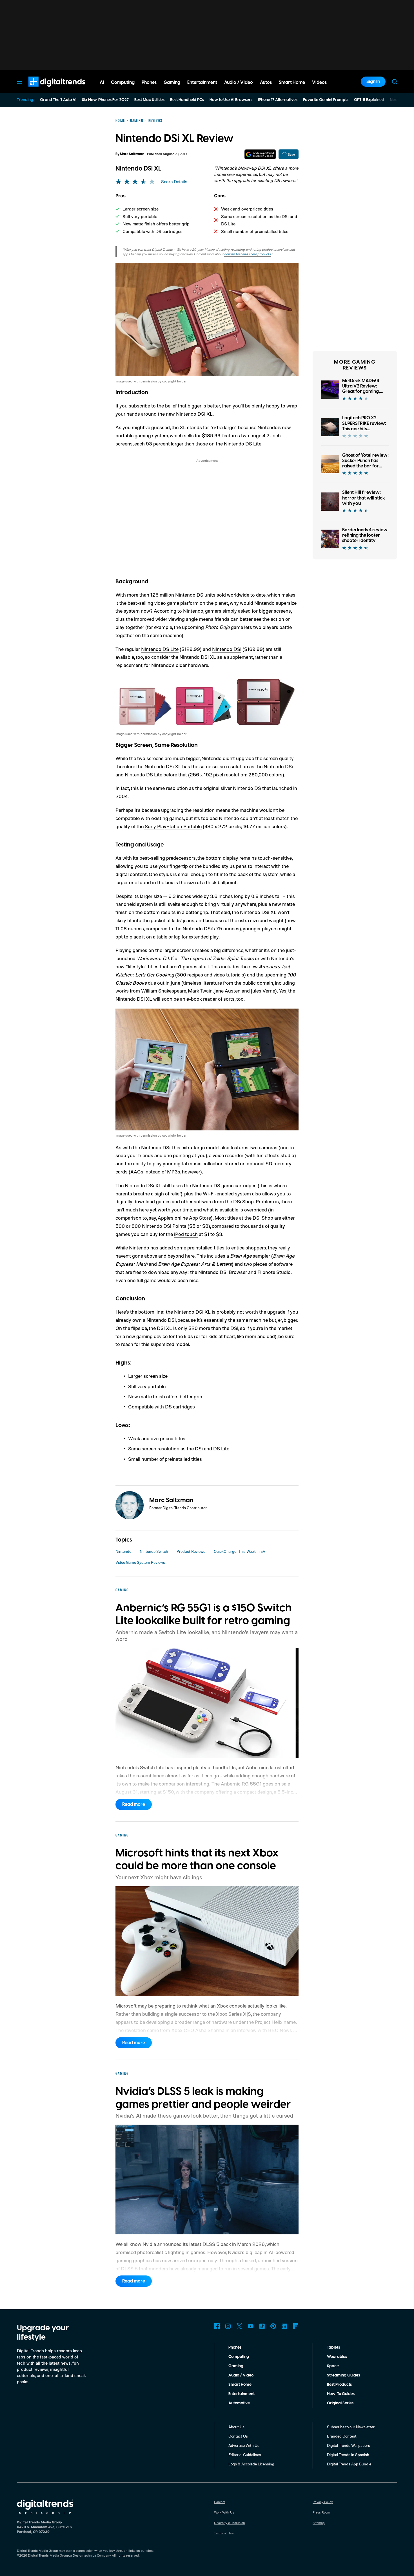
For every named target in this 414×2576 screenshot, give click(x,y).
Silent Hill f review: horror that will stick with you (364, 498)
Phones (235, 2347)
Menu (19, 82)
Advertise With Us (244, 2445)
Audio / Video (241, 2375)
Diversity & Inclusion (230, 2523)
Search (395, 82)
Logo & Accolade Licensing (251, 2464)
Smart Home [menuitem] (292, 82)
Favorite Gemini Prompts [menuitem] (326, 100)
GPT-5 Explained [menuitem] (369, 100)
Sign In (373, 82)
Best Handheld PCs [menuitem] (187, 100)
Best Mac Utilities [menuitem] (149, 100)
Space (333, 2366)
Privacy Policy (323, 2502)
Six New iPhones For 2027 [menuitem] (105, 100)
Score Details (174, 182)
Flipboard (296, 2326)
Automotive (239, 2403)
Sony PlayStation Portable (173, 826)
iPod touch (186, 1234)
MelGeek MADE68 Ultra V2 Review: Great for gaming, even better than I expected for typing (363, 392)
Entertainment (241, 2394)
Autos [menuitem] (266, 82)
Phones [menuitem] (149, 82)
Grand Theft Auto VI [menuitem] (58, 100)
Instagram (228, 2326)
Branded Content (342, 2436)
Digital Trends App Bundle (349, 2464)
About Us (236, 2427)
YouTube (251, 2326)
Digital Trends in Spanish (348, 2455)
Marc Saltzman (132, 154)
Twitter (239, 2326)
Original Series (340, 2403)
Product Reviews (191, 1551)
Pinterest (273, 2326)
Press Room (321, 2512)
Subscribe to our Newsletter (351, 2427)
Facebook (217, 2326)
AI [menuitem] (102, 82)
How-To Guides (341, 2394)
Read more (134, 1804)
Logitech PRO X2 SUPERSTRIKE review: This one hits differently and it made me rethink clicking (364, 431)
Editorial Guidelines (245, 2455)
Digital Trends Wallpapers (349, 2445)
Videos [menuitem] (319, 82)
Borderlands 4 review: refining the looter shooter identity (365, 535)
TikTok (262, 2326)
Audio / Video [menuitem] (239, 82)
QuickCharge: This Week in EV (240, 1551)
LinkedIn (284, 2326)
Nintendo (123, 1551)
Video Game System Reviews (140, 1562)
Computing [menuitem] (123, 82)
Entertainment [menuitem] (202, 82)
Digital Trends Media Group (48, 2555)
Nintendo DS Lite (160, 649)
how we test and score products (247, 254)
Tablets (333, 2347)
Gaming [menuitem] (172, 82)
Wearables (337, 2357)
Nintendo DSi (227, 649)
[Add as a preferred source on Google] (260, 154)
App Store (200, 1218)
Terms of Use (224, 2533)
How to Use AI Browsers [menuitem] (231, 100)
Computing (239, 2357)
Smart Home (240, 2385)
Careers (220, 2502)
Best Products (339, 2385)
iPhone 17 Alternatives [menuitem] (278, 100)
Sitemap (319, 2523)
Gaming (236, 2366)
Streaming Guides (343, 2375)
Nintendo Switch (154, 1551)
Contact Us (238, 2436)
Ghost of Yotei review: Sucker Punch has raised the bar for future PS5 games (365, 463)
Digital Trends (47, 89)
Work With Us (224, 2512)
